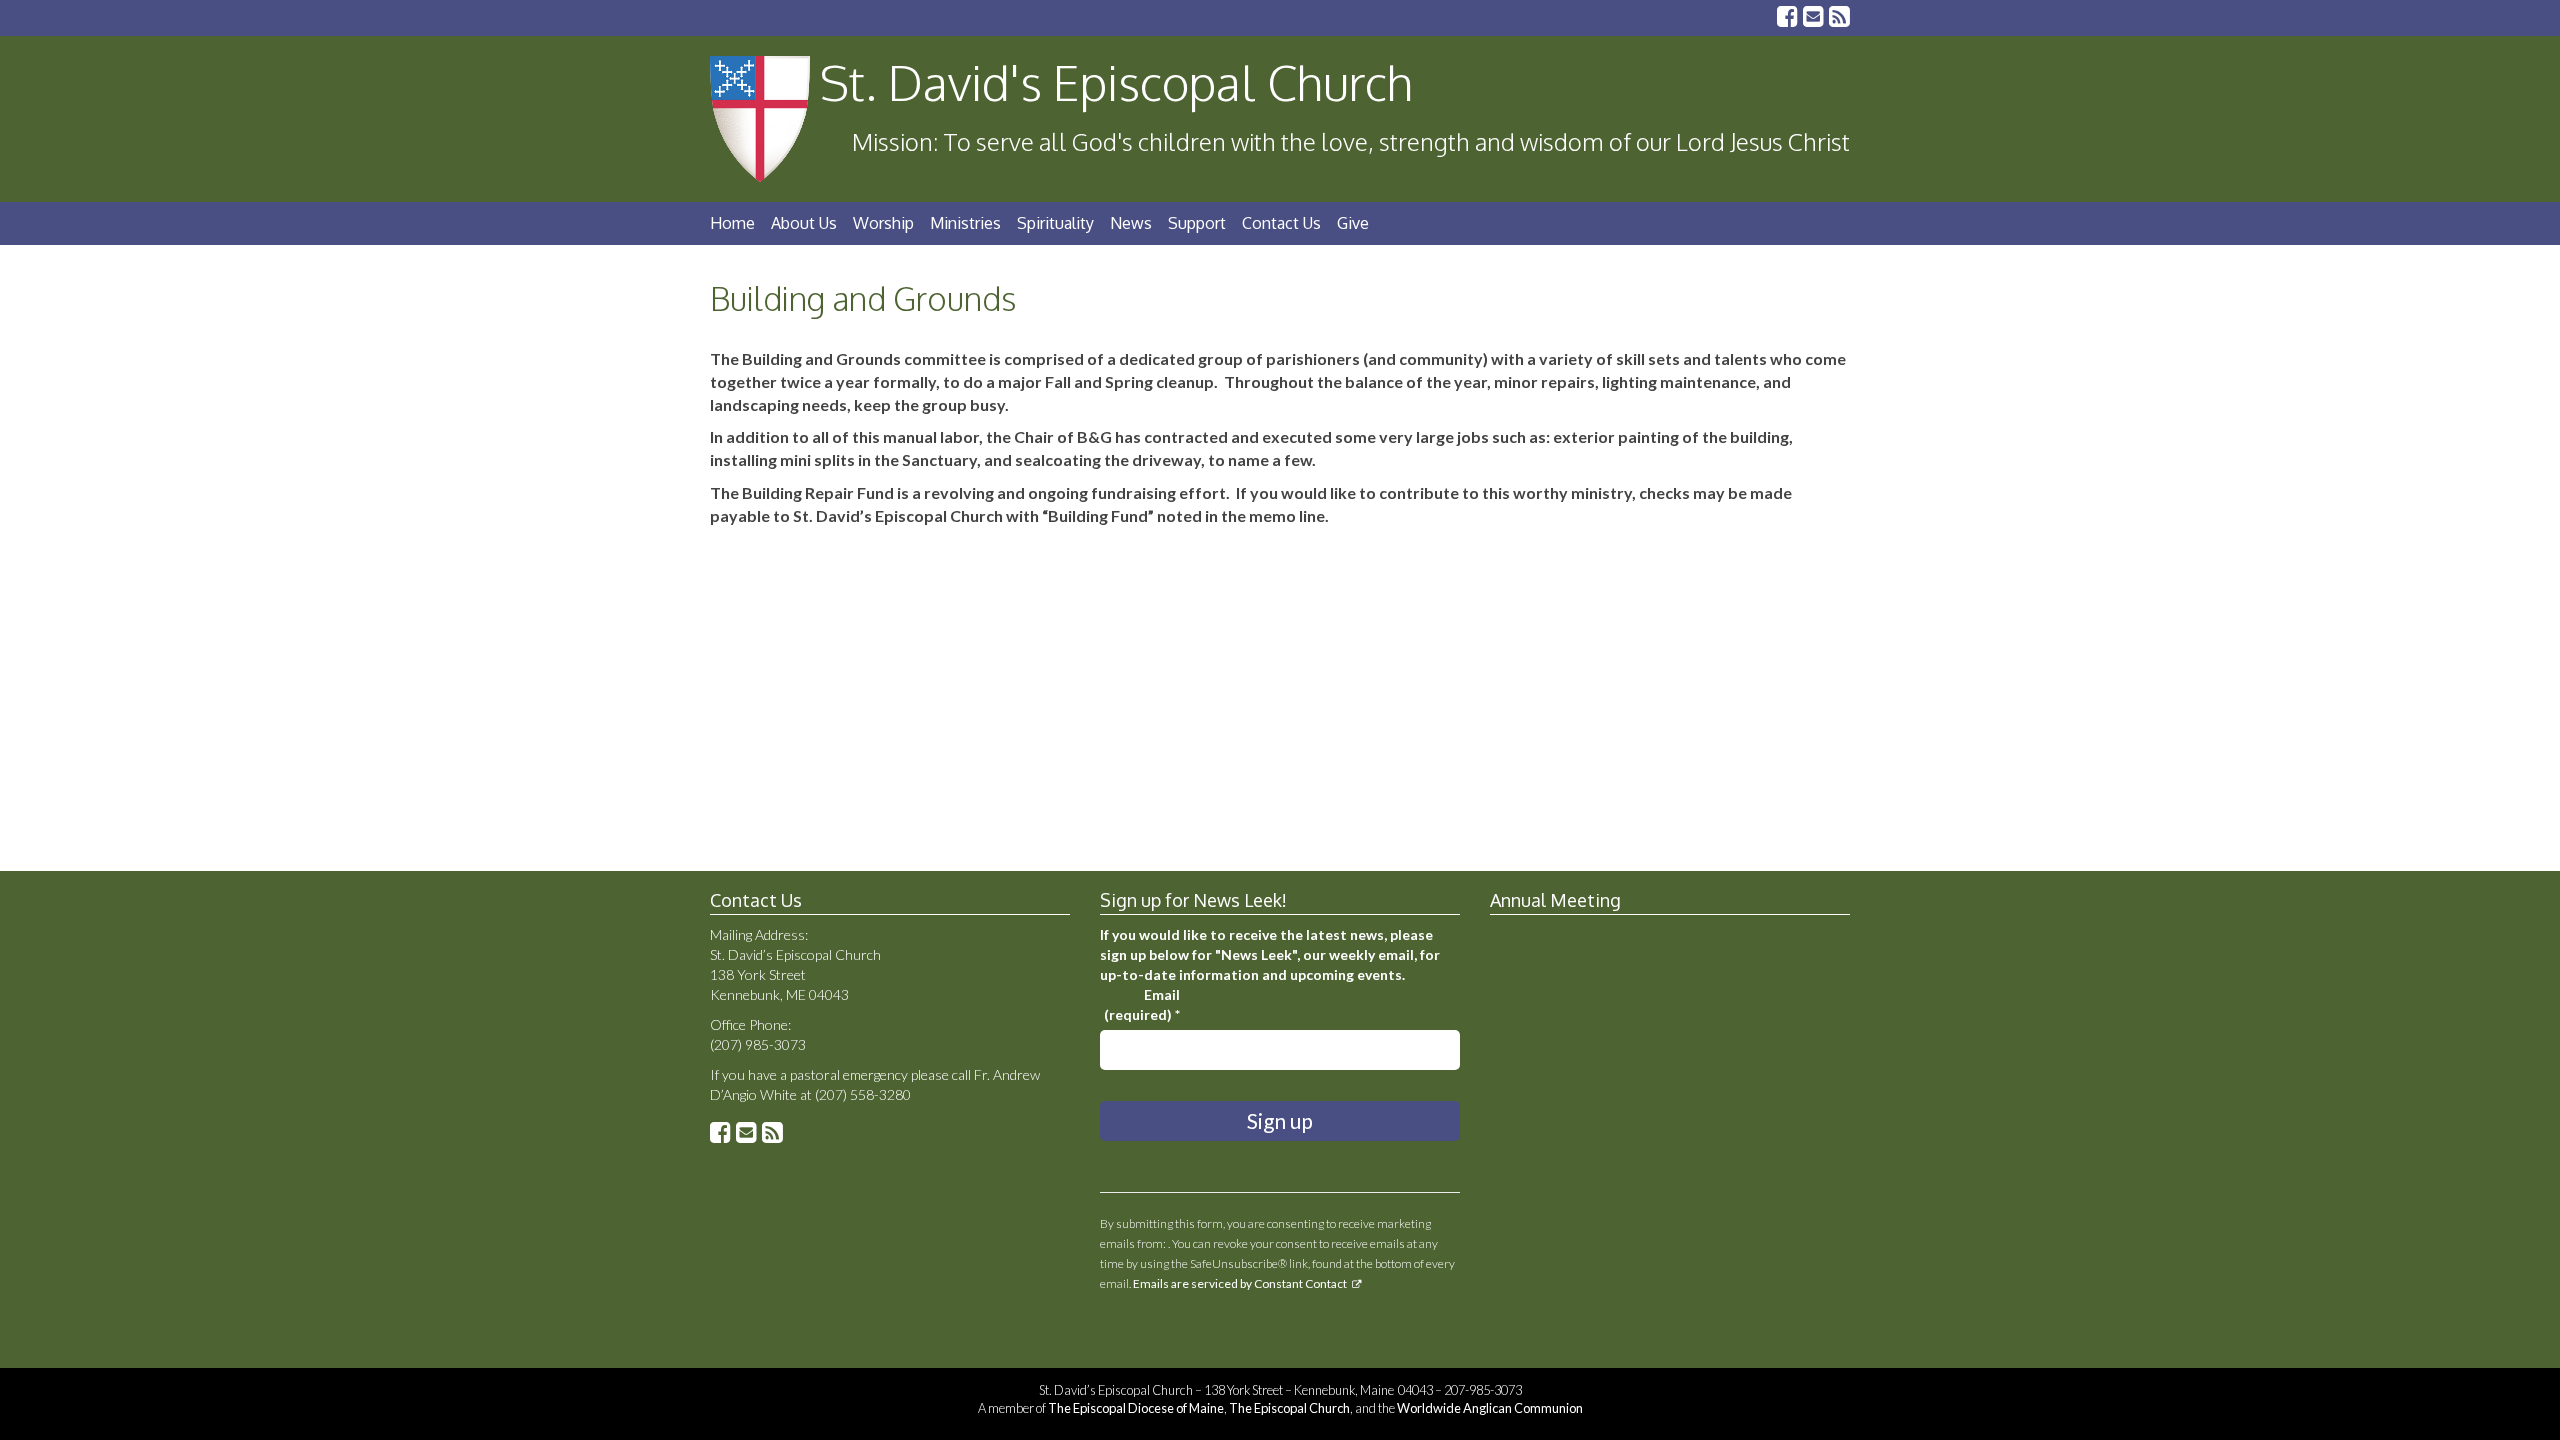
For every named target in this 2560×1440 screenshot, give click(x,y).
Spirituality (1055, 223)
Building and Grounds (863, 298)
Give (1353, 223)
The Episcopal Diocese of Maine (1136, 1408)
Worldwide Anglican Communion (1490, 1408)
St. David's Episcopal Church (1116, 82)
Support (1197, 223)
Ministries (965, 223)
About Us (804, 223)
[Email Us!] (1813, 18)
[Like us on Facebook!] (1787, 18)
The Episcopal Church (1289, 1408)
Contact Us (1281, 223)
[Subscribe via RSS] (1839, 18)
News (1131, 223)
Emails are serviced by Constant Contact (1240, 1283)
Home (732, 223)
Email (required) (1142, 1004)
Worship (883, 223)
